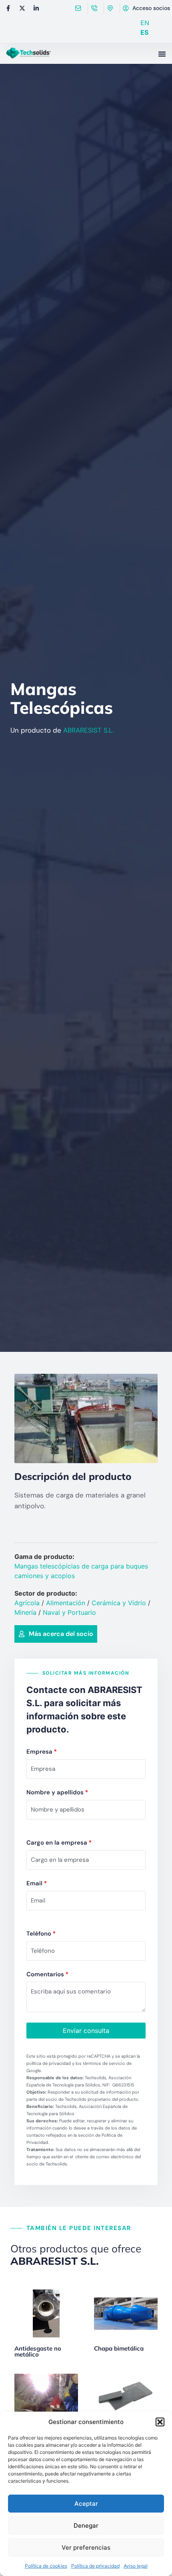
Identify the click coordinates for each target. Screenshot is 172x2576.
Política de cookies (46, 2566)
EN (145, 23)
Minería (25, 1612)
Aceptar (86, 2504)
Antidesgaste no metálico (38, 2351)
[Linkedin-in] (36, 8)
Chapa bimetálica (119, 2348)
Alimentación (66, 1603)
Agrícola (27, 1603)
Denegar (86, 2526)
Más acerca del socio (61, 1634)
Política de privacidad (95, 2566)
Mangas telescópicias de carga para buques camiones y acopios (81, 1571)
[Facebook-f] (8, 8)
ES (144, 32)
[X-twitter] (22, 8)
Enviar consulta (86, 2031)
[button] (160, 2422)
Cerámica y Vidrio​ (119, 1603)
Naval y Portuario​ (69, 1612)
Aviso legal (136, 2566)
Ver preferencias (86, 2547)
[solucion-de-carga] (86, 1418)
